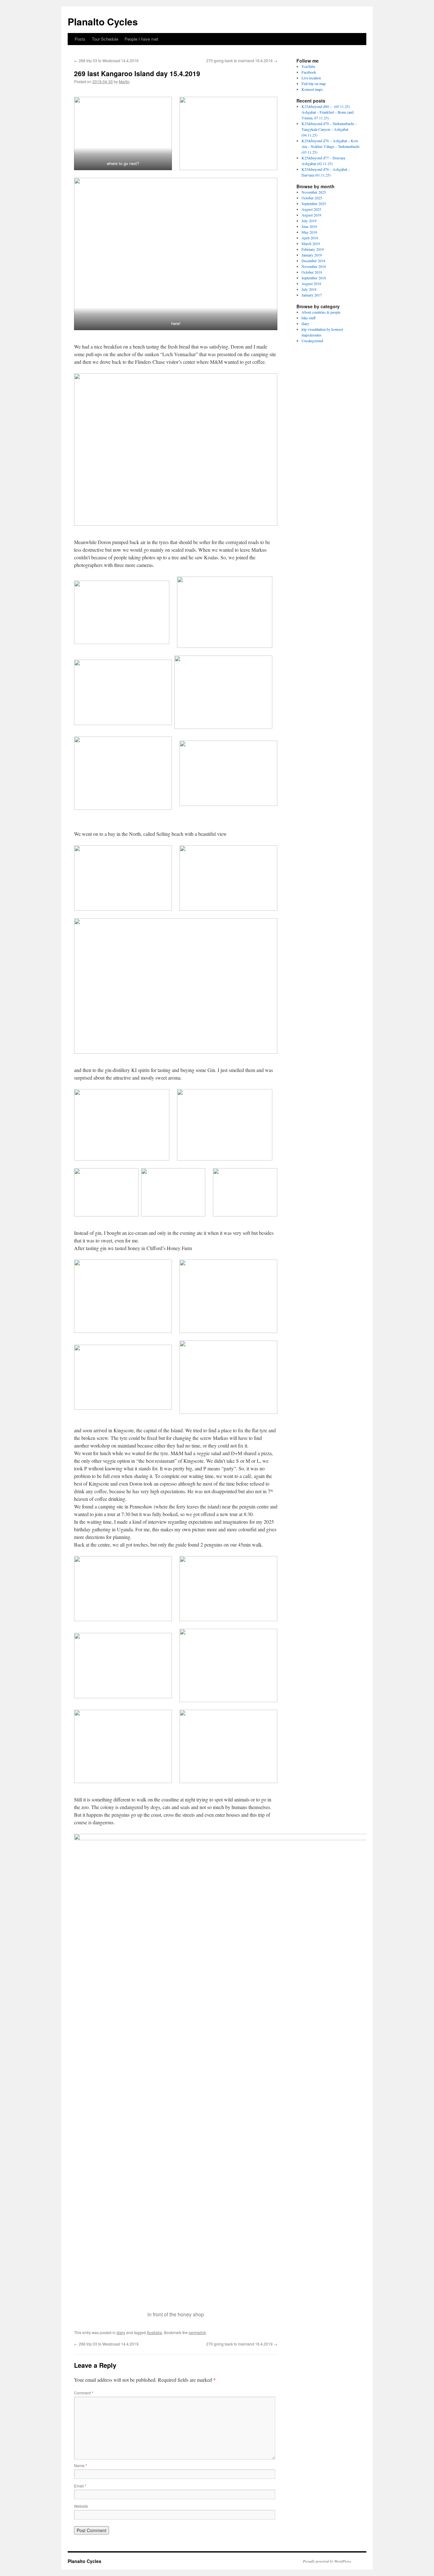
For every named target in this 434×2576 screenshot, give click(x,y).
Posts (80, 39)
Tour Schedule (105, 39)
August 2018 (311, 283)
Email (80, 2486)
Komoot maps (312, 89)
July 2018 (309, 289)
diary (121, 2332)
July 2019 (309, 221)
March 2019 (311, 243)
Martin (124, 81)
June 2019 (309, 226)
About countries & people (321, 312)
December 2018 (313, 261)
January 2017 (312, 295)
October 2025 (312, 198)
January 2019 (312, 255)
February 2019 (313, 249)
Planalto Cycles (103, 21)
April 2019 (310, 238)
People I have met (141, 39)
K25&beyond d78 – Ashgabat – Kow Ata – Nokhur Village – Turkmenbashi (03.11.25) (330, 146)
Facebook (309, 72)
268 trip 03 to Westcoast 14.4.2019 (106, 60)
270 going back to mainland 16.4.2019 (242, 60)
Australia (154, 2332)
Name (81, 2465)
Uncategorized (312, 341)
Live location (311, 78)
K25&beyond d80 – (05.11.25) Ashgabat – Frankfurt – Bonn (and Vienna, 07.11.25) (328, 112)
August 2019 (311, 215)
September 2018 (314, 278)
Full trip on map (314, 83)
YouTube (308, 66)
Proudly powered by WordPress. (327, 2561)
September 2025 (314, 203)
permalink (197, 2332)
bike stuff (309, 318)
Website (81, 2506)
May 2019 (309, 232)
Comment (84, 2393)
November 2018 (314, 266)
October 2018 (312, 272)
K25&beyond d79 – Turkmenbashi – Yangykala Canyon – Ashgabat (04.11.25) (329, 129)
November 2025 (314, 192)
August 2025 (311, 209)
